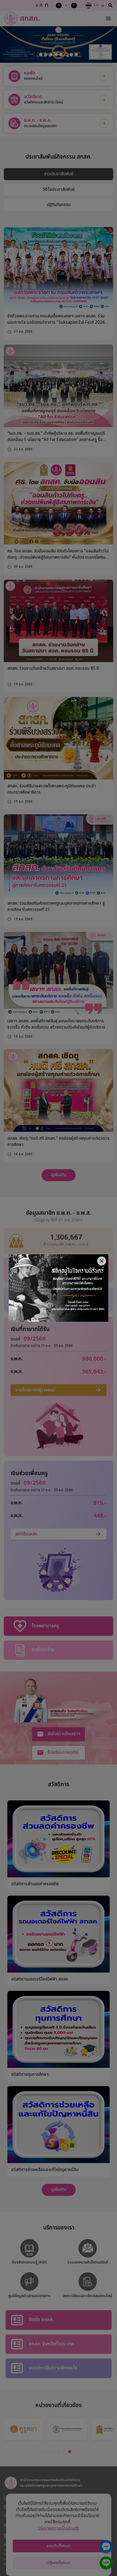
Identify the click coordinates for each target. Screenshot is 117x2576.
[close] (102, 1261)
